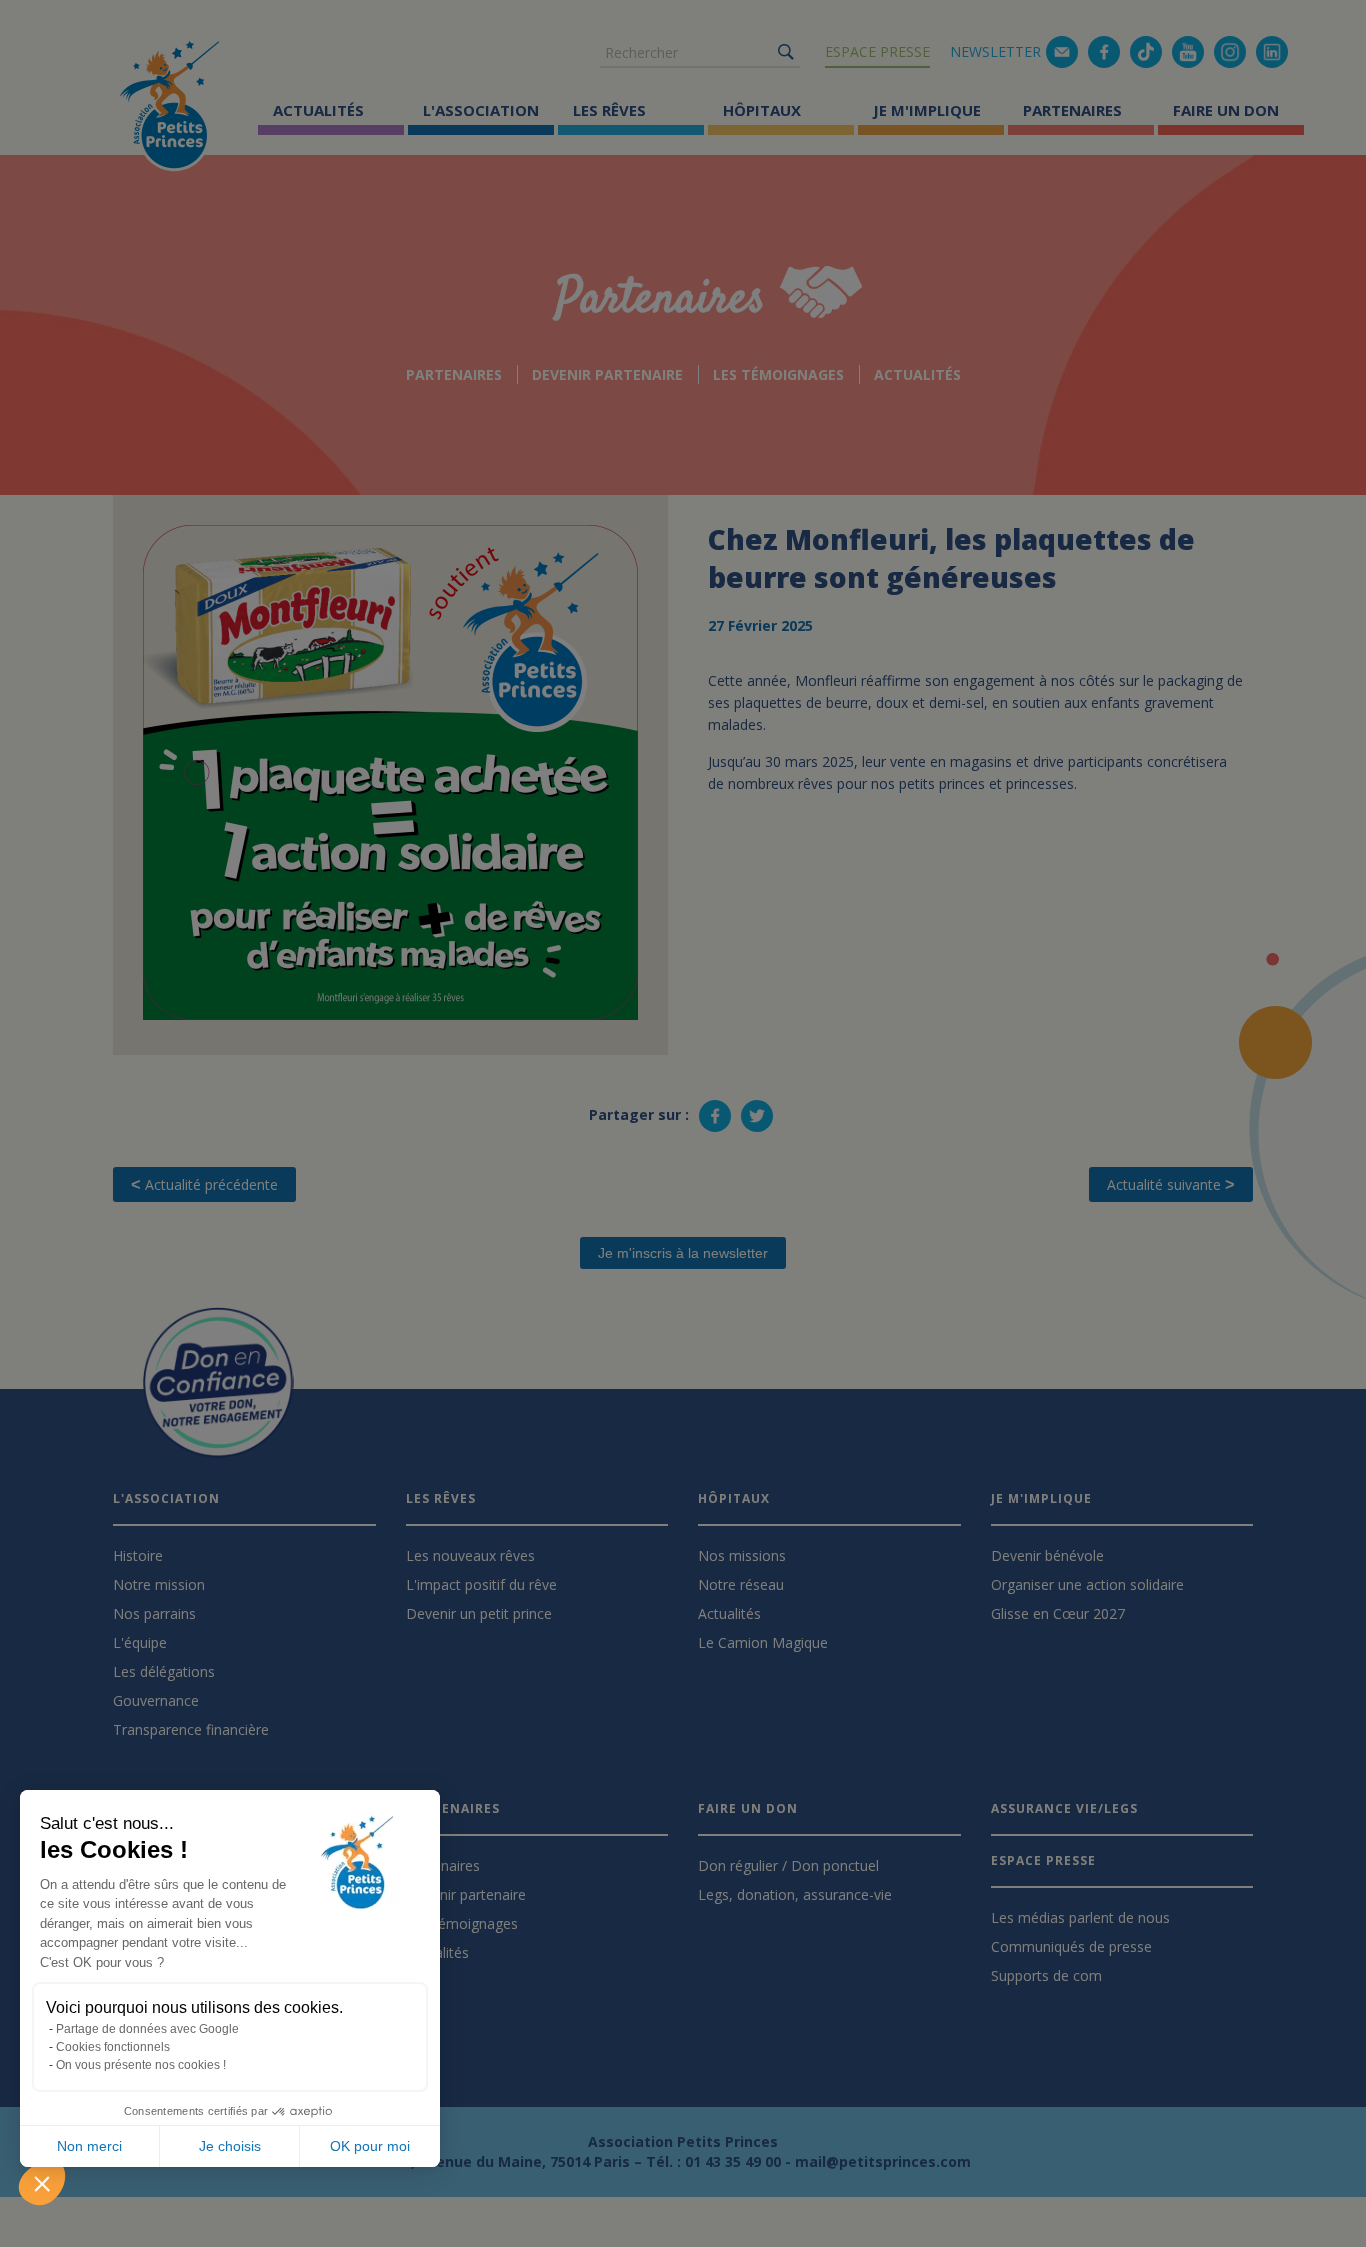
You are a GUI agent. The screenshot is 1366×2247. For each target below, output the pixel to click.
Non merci (89, 2146)
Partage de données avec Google (147, 2029)
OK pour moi (370, 2146)
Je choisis (230, 2146)
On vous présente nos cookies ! (141, 2065)
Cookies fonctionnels (113, 2047)
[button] (42, 2183)
